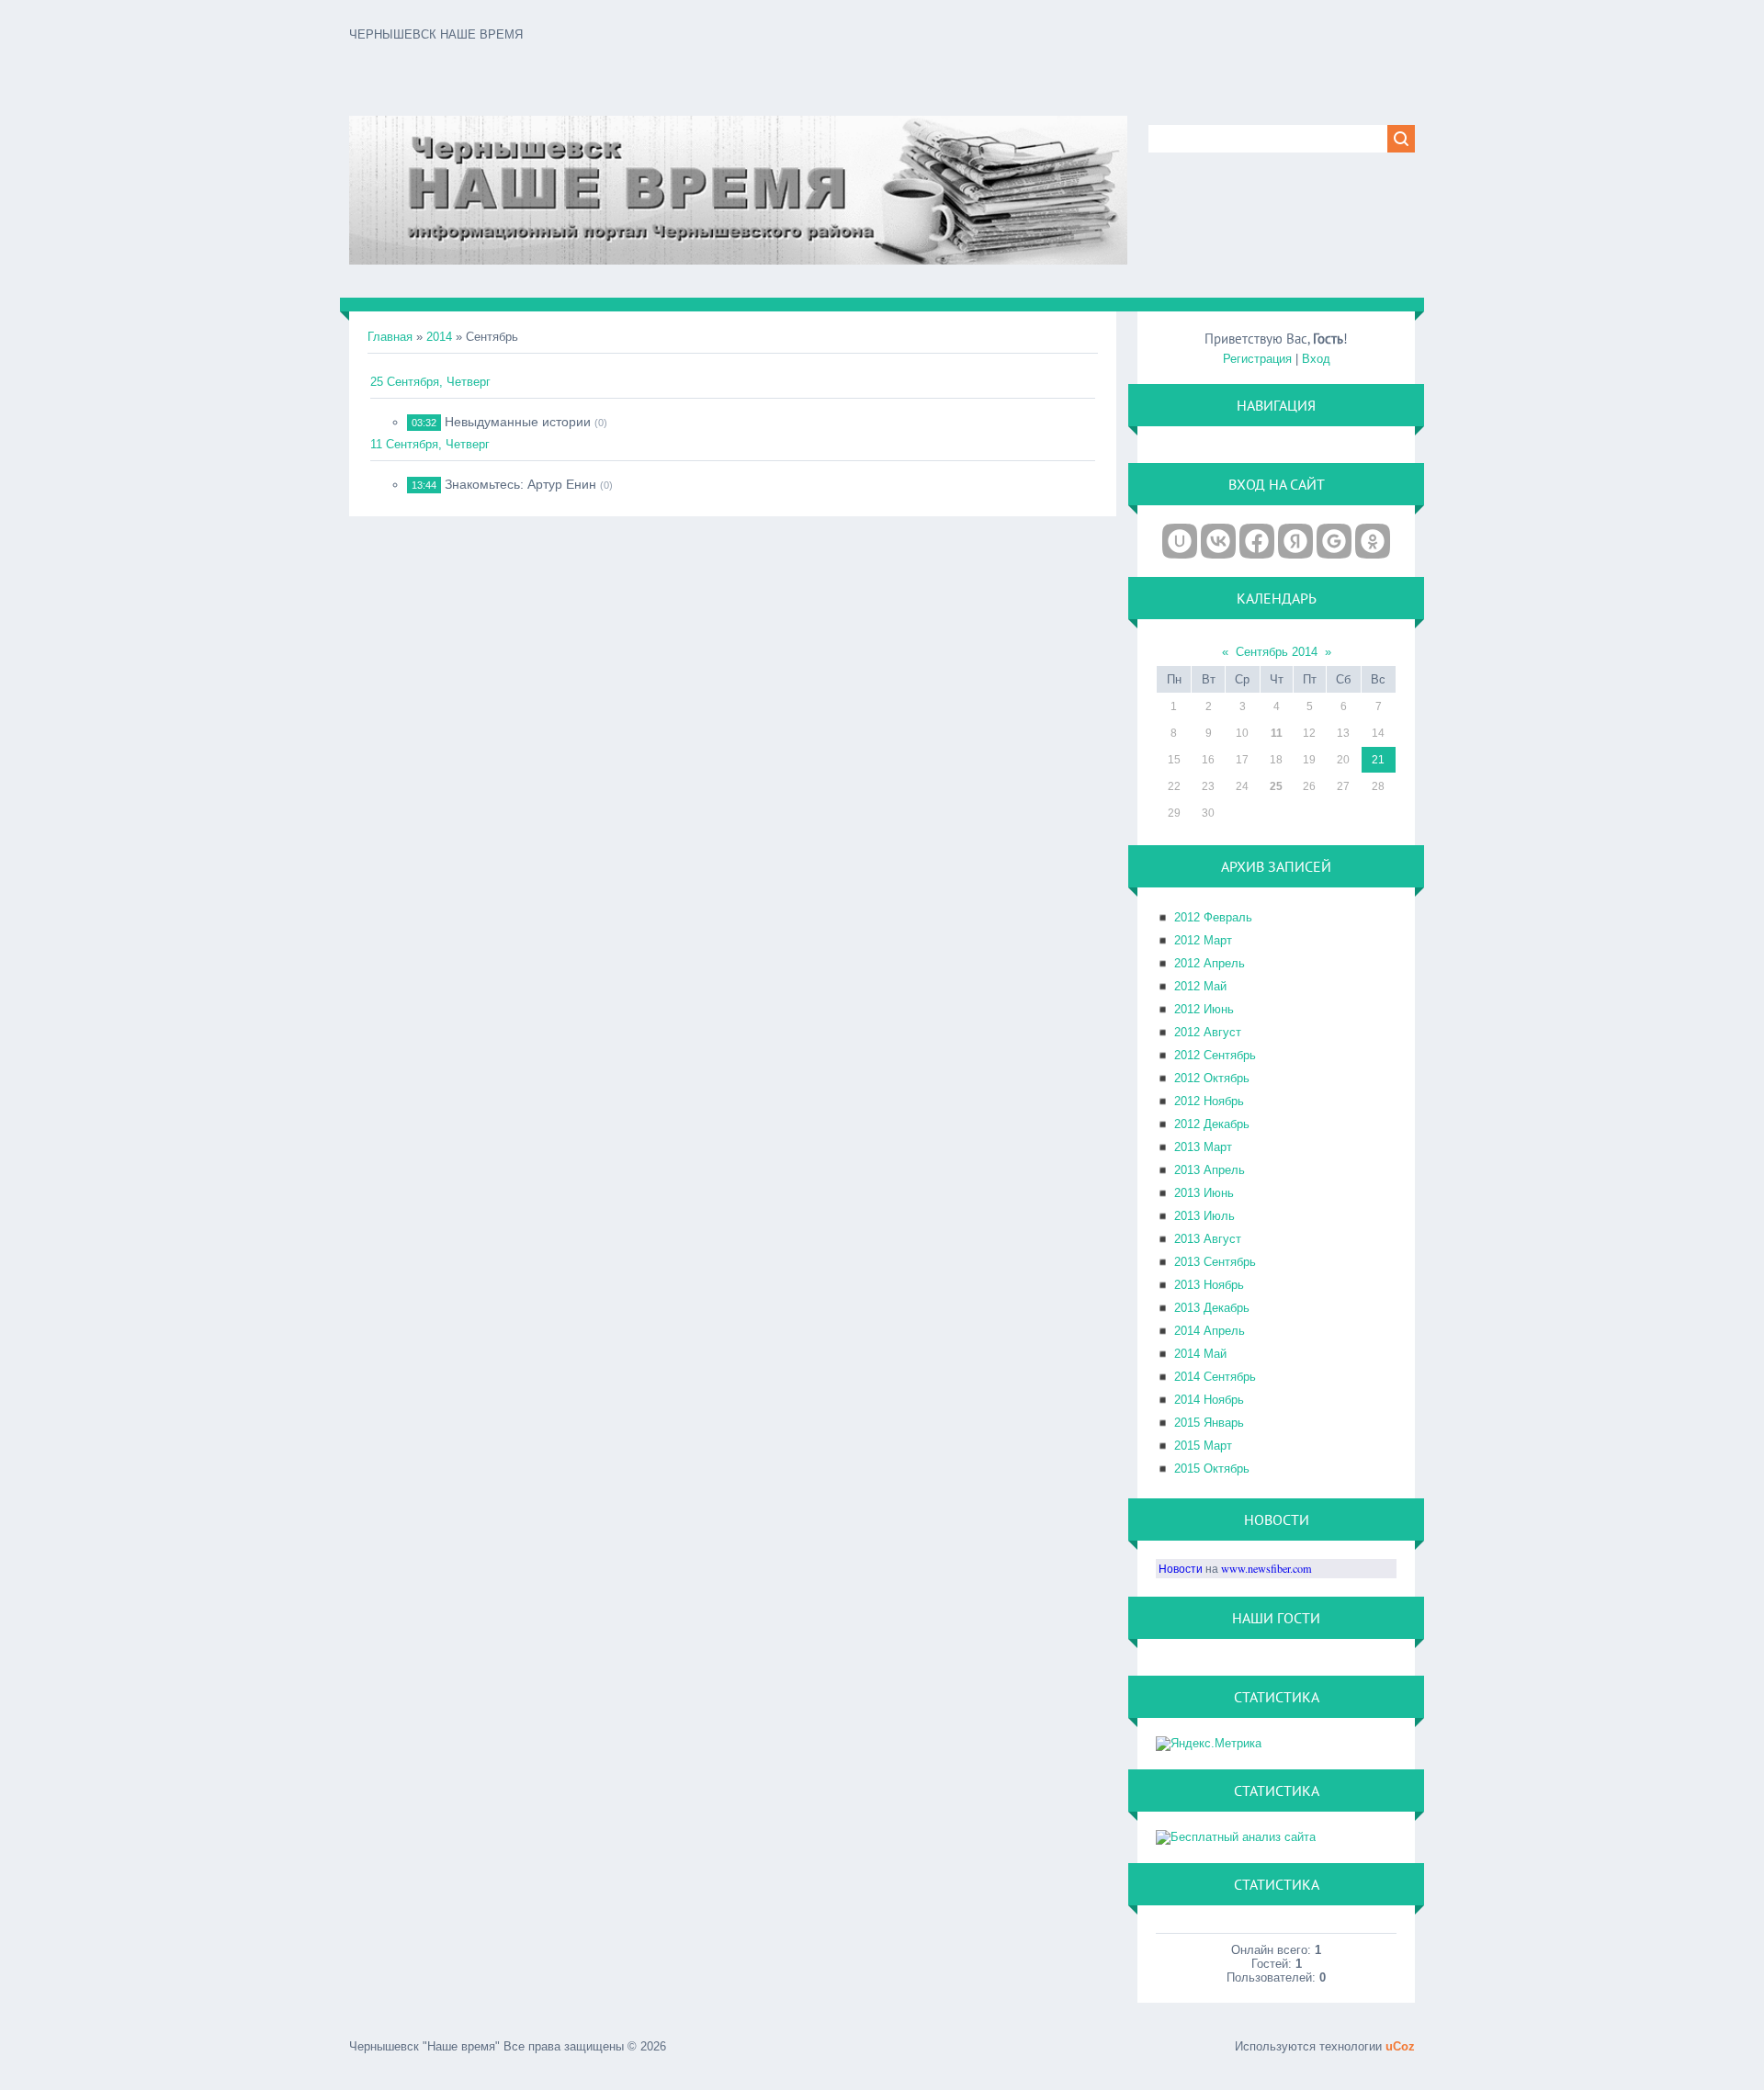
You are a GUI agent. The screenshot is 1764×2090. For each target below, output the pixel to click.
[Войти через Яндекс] (1295, 541)
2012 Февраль (1213, 917)
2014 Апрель (1210, 1331)
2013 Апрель (1210, 1170)
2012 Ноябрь (1209, 1101)
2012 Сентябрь (1215, 1055)
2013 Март (1203, 1147)
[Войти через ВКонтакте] (1218, 541)
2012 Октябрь (1212, 1078)
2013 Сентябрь (1215, 1262)
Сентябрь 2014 (1277, 652)
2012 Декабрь (1212, 1124)
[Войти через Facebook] (1257, 541)
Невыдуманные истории (518, 422)
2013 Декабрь (1212, 1308)
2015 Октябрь (1212, 1469)
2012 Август (1208, 1032)
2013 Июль (1204, 1216)
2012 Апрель (1210, 963)
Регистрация (1257, 359)
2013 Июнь (1204, 1193)
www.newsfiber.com (1266, 1568)
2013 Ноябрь (1209, 1285)
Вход (1316, 359)
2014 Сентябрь (1215, 1377)
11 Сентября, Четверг (430, 444)
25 (1276, 786)
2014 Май (1200, 1354)
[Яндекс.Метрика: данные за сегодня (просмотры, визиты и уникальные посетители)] (1209, 1744)
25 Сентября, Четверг (430, 382)
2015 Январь (1209, 1423)
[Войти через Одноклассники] (1373, 541)
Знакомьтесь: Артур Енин (520, 484)
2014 (439, 337)
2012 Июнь (1204, 1009)
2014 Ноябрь (1209, 1400)
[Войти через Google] (1334, 541)
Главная (390, 337)
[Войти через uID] (1180, 541)
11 (1277, 733)
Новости (1181, 1568)
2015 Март (1203, 1446)
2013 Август (1208, 1239)
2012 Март (1203, 940)
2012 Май (1200, 986)
